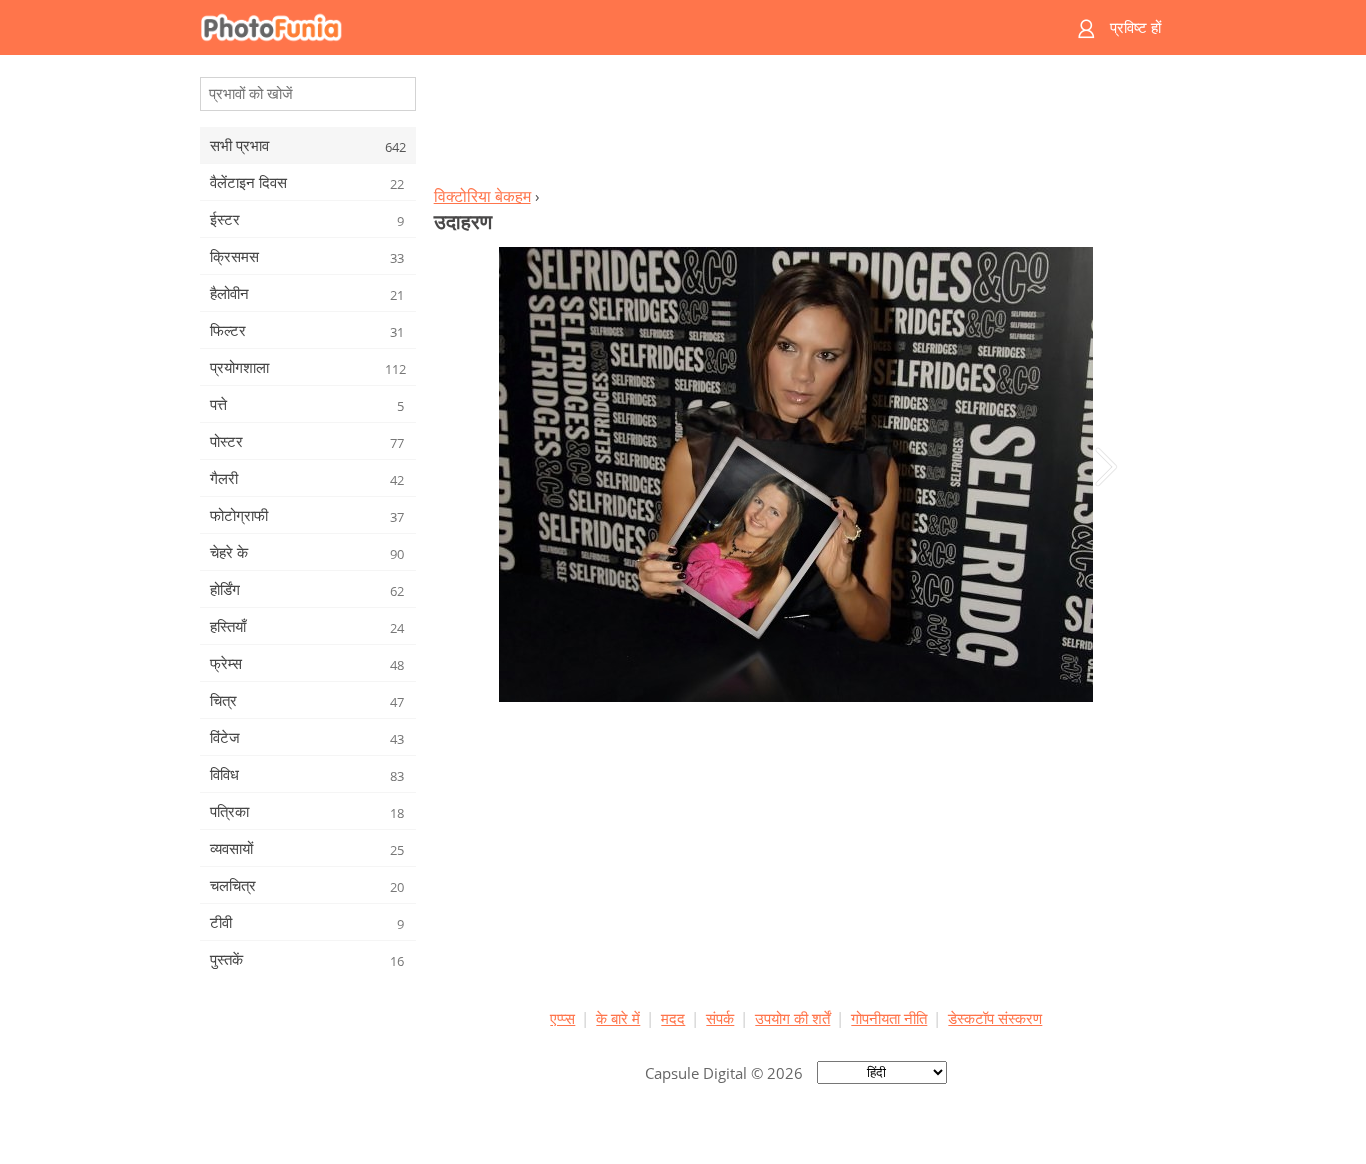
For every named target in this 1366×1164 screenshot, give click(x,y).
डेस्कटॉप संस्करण (995, 1018)
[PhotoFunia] (606, 27)
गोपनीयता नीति (889, 1018)
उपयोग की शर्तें (792, 1018)
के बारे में (618, 1018)
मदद (673, 1018)
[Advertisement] (796, 126)
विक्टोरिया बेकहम (482, 196)
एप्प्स (562, 1018)
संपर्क (720, 1018)
